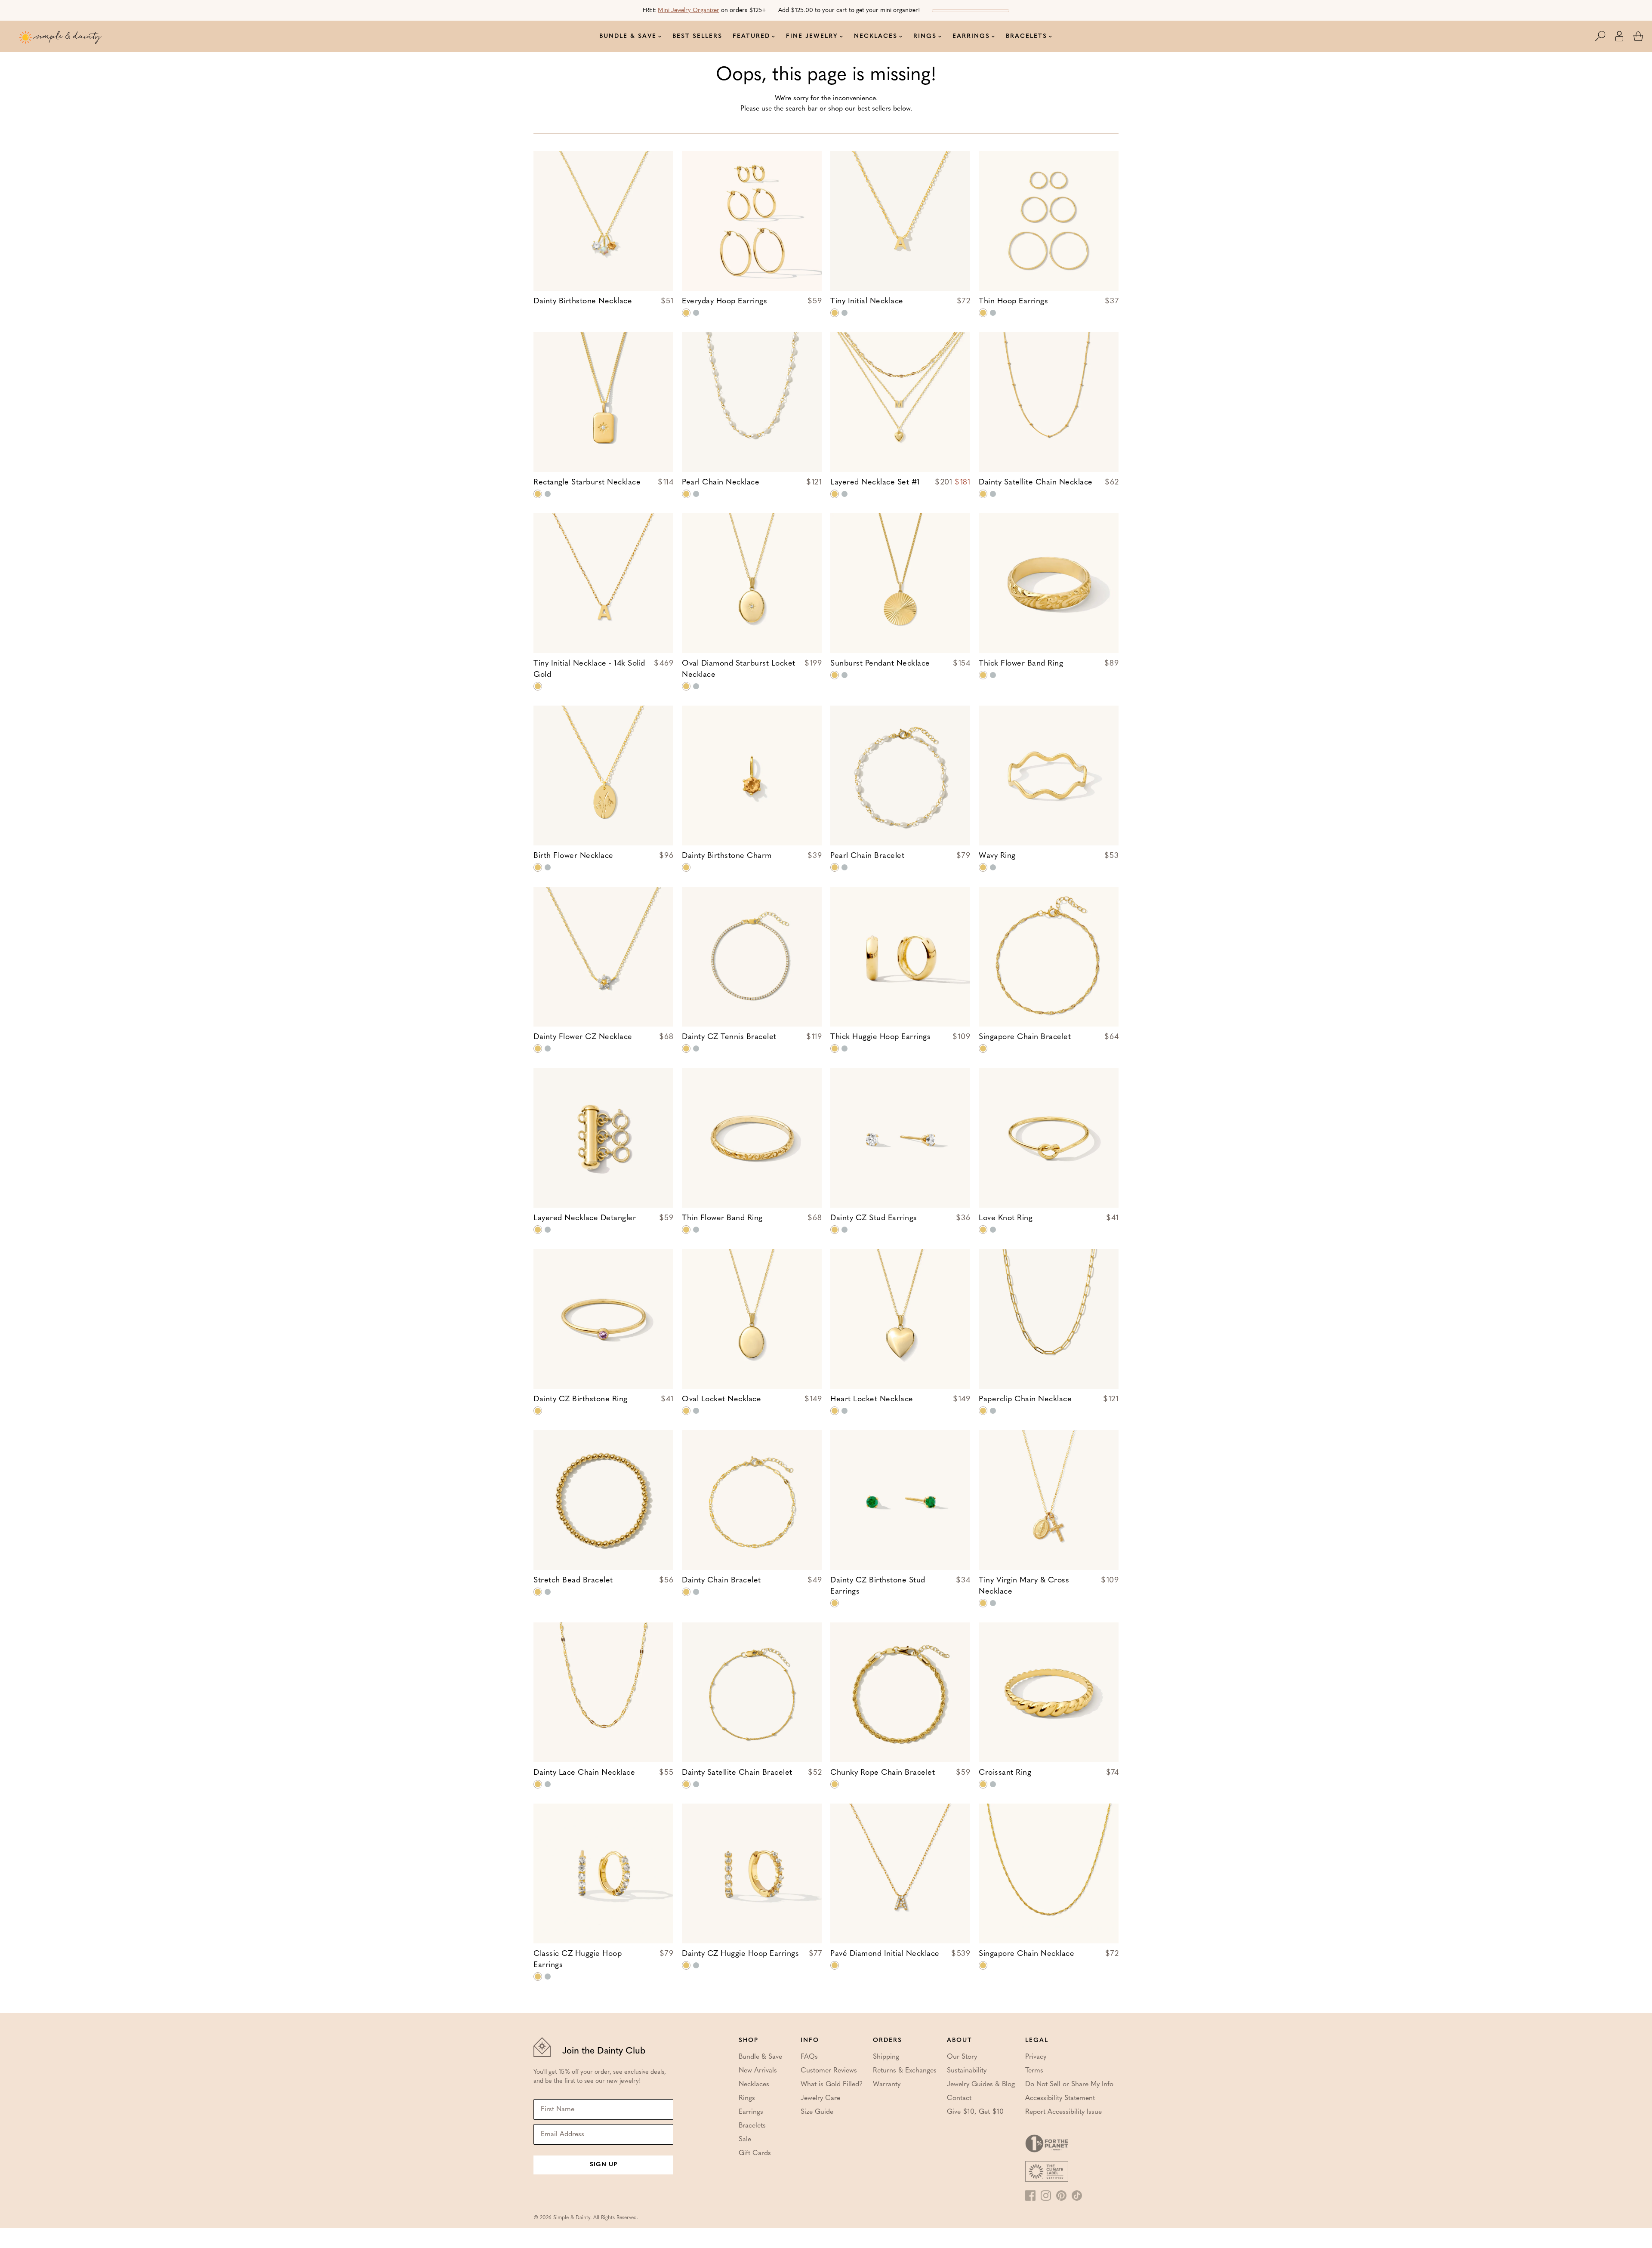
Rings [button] (925, 36)
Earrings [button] (971, 36)
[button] (1605, 36)
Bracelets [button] (1026, 36)
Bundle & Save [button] (628, 36)
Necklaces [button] (876, 36)
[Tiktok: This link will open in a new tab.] (1077, 2196)
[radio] (686, 313)
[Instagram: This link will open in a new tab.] (1046, 2196)
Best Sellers (697, 36)
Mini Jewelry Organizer (689, 11)
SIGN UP (604, 2165)
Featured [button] (751, 36)
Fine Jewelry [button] (812, 36)
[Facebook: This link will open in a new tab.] (1030, 2196)
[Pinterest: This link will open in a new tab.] (1061, 2196)
